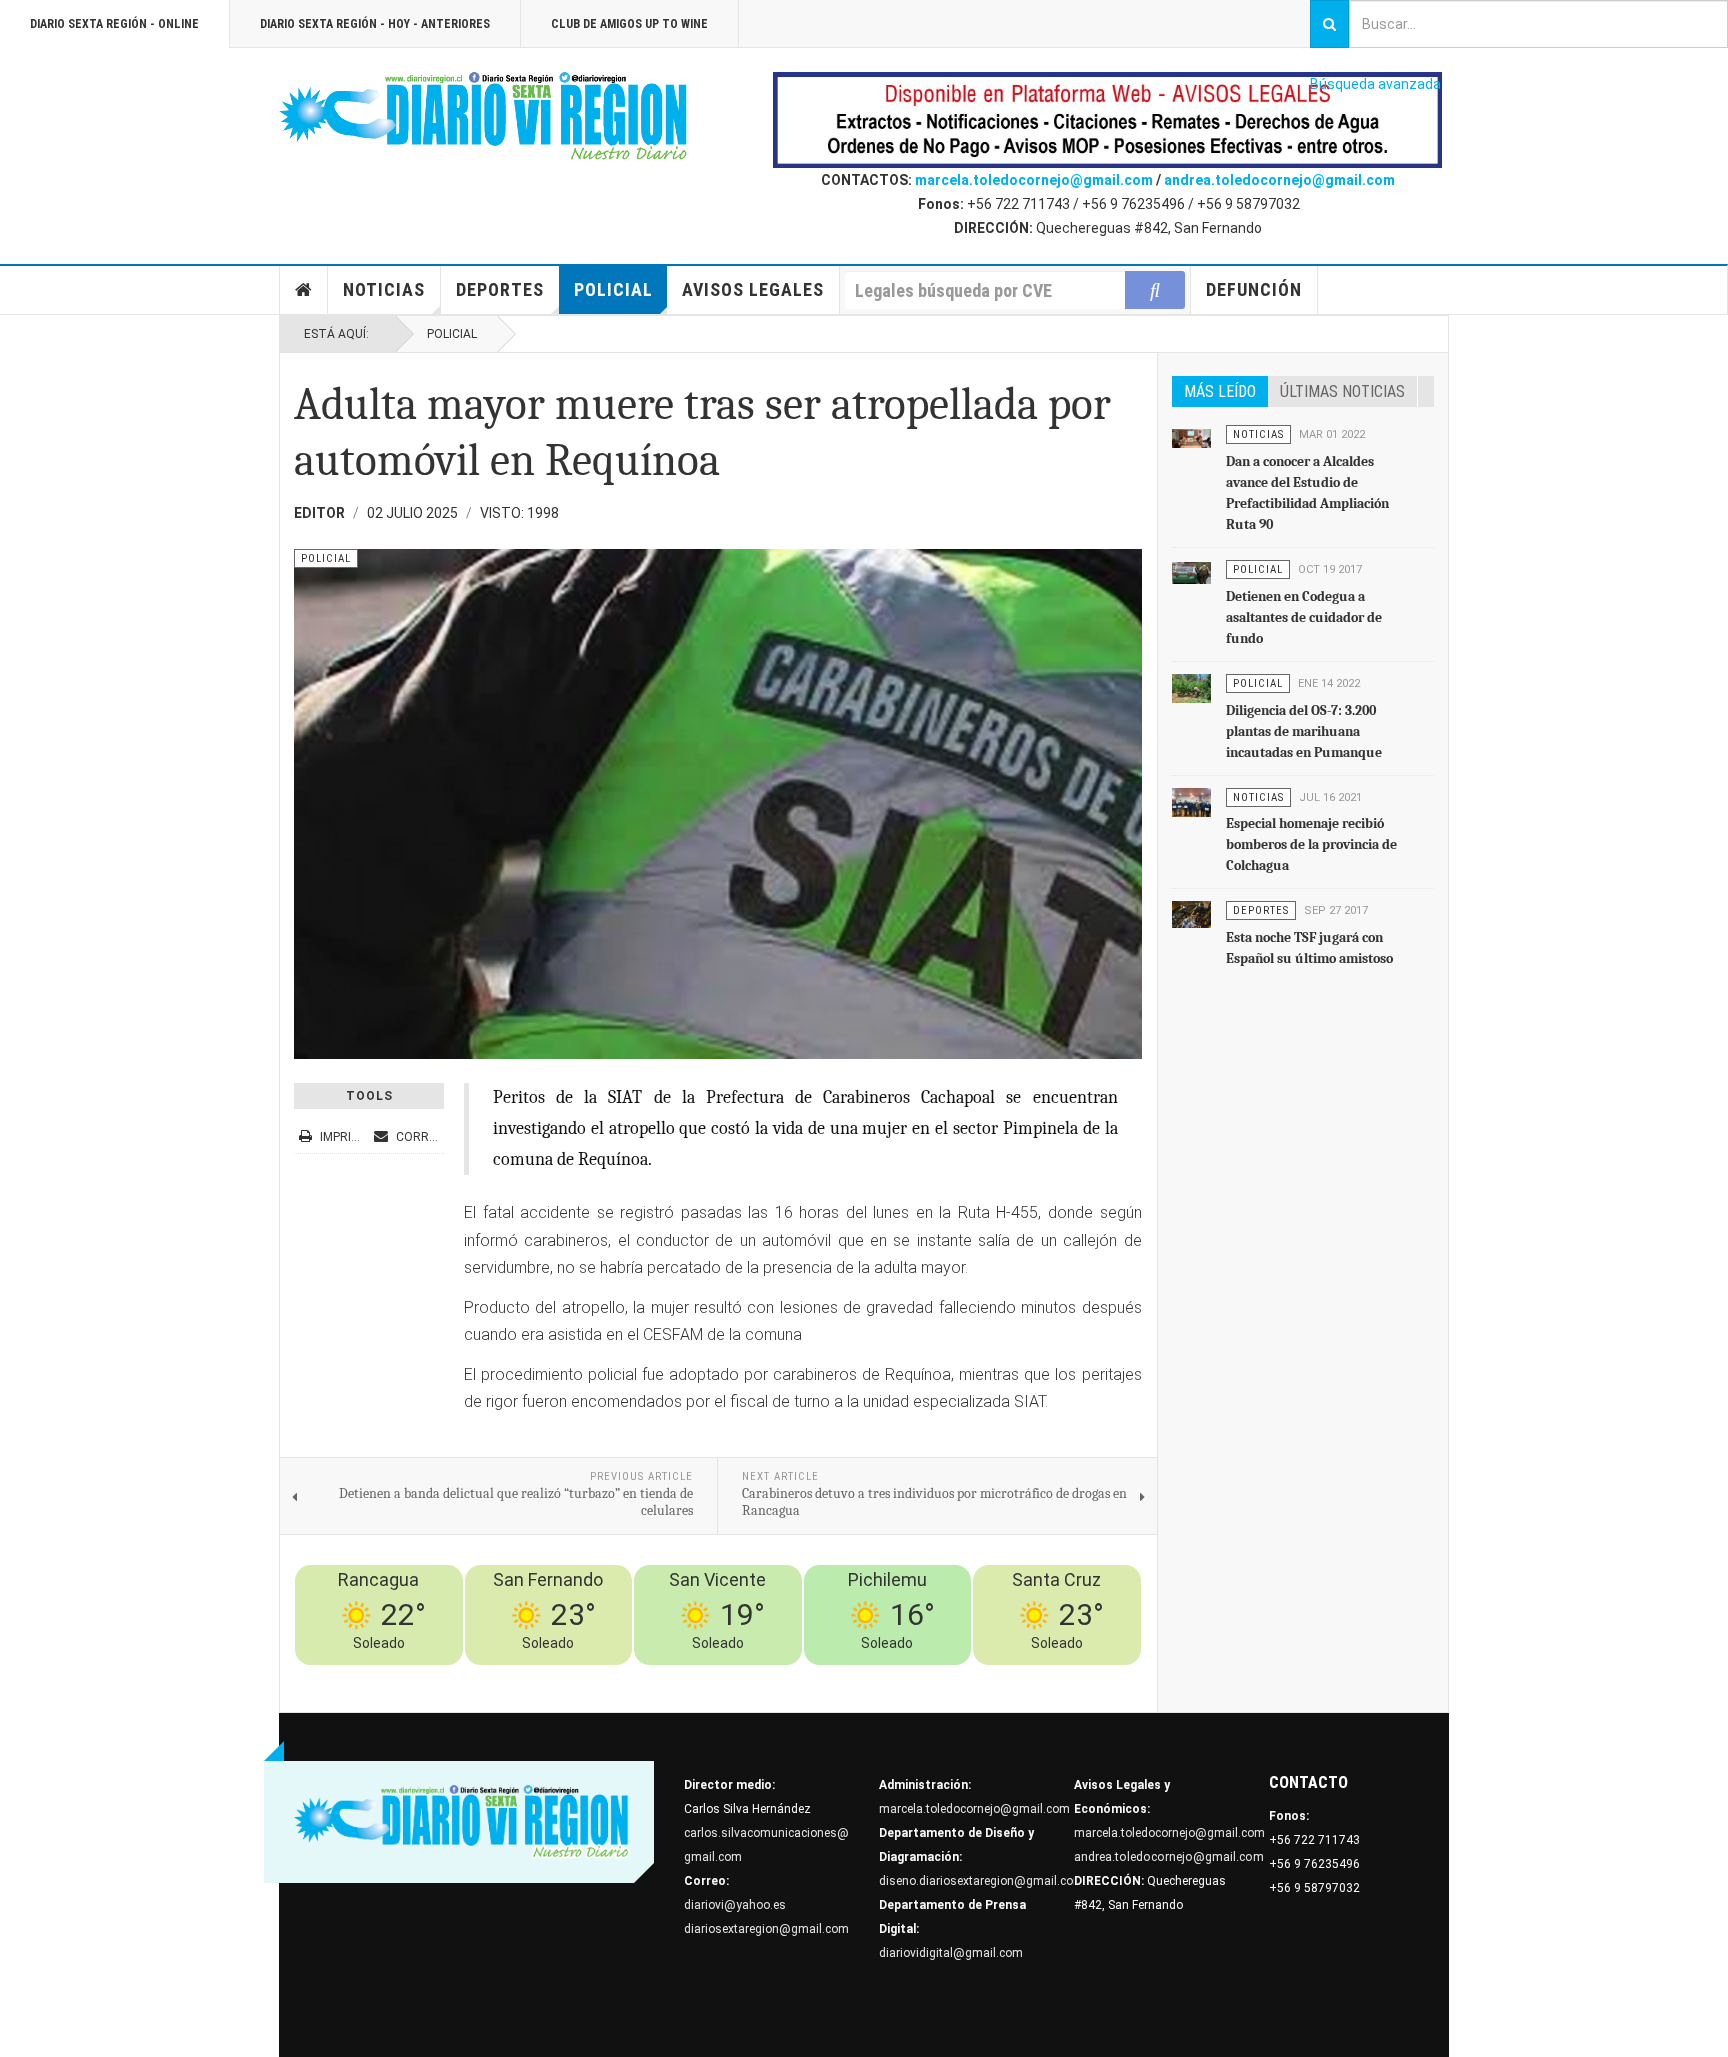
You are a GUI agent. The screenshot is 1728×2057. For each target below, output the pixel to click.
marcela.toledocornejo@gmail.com (1034, 180)
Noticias (384, 289)
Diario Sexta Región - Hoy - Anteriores (375, 24)
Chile (837, 1677)
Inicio (304, 290)
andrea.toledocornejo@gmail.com (1279, 180)
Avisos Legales (753, 289)
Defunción (1254, 289)
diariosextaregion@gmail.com (766, 1929)
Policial (613, 289)
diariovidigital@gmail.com (951, 1953)
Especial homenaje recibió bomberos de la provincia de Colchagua (1311, 844)
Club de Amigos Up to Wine (629, 24)
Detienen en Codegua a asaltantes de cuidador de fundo (1304, 617)
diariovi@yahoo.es (735, 1905)
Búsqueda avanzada (1375, 84)
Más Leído (1220, 391)
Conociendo (781, 1677)
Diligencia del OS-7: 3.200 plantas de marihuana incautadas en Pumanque (1304, 731)
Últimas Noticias (1342, 391)
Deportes (500, 289)
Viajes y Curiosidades (987, 1677)
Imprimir (346, 1137)
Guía (1072, 1677)
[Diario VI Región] (484, 117)
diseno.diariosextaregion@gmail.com (981, 1881)
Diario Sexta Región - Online (114, 24)
